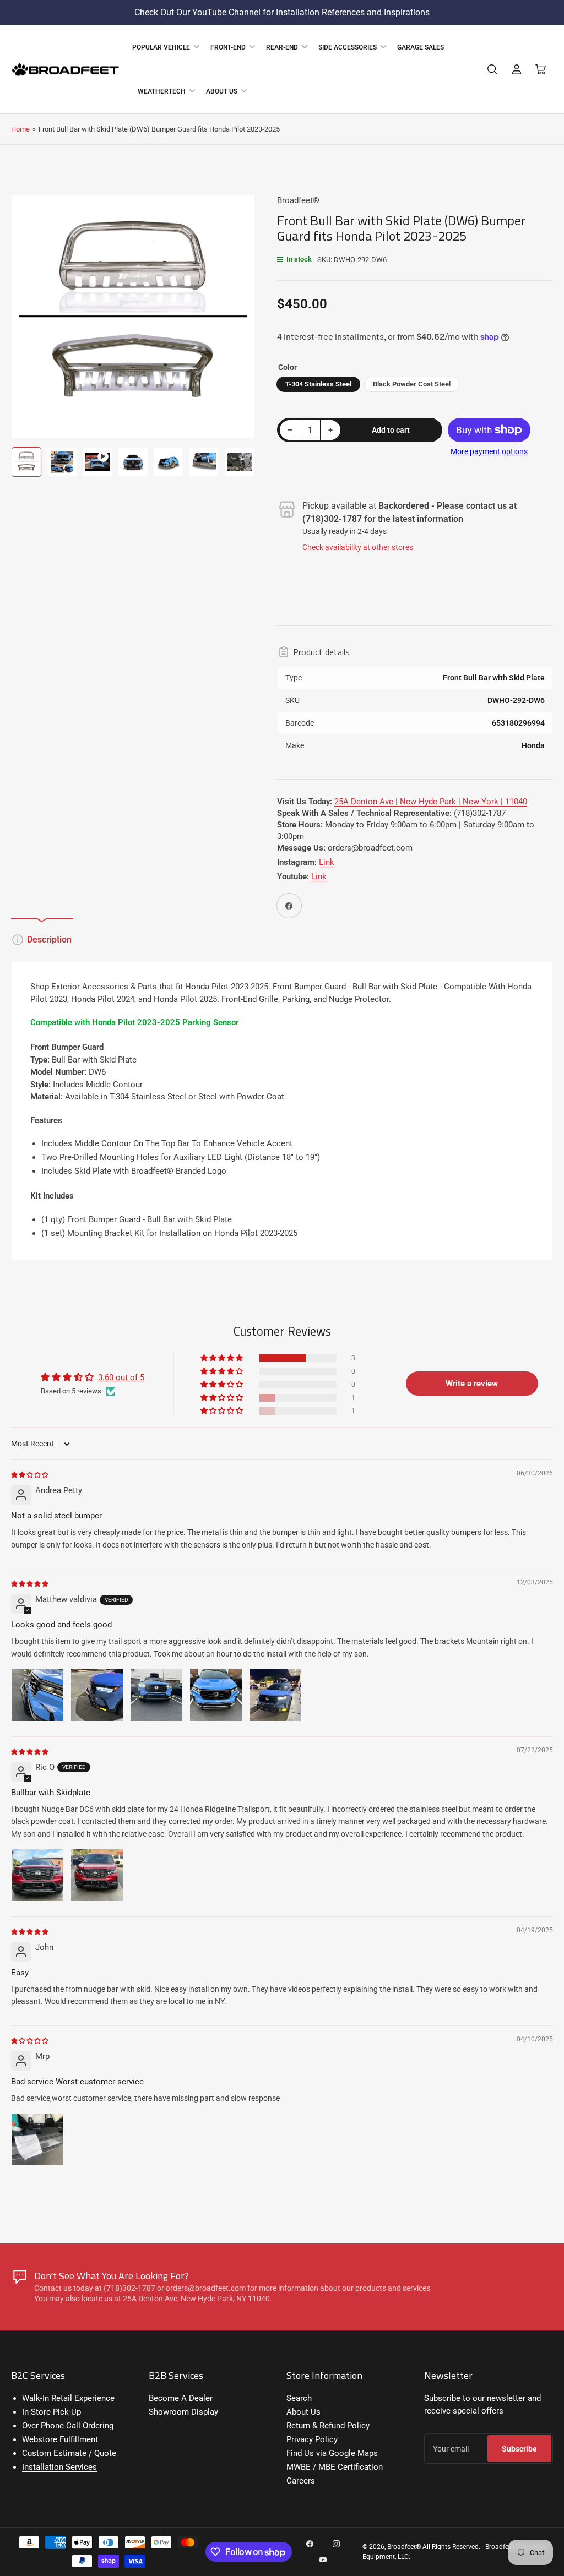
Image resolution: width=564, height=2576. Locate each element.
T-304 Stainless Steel (318, 384)
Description (49, 940)
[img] (30, 1474)
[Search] (492, 69)
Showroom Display (183, 2412)
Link (327, 862)
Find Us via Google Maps (332, 2453)
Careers (301, 2481)
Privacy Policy (312, 2439)
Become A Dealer (181, 2398)
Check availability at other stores (358, 547)
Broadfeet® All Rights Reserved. (434, 2547)
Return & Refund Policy (328, 2426)
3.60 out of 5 (121, 1377)
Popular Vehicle (161, 47)
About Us (222, 91)
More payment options (489, 451)
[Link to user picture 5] (275, 1695)
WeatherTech (162, 91)
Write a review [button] (472, 1384)
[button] (223, 1358)
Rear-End (282, 47)
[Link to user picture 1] (37, 1695)
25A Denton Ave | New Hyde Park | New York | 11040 (431, 802)
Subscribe (519, 2449)
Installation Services (59, 2467)
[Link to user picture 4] (216, 1695)
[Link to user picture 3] (156, 1695)
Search (299, 2398)
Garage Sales (421, 47)
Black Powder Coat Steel (412, 384)
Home (20, 129)
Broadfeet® (298, 200)
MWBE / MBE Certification (335, 2467)
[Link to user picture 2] (97, 1695)
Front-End (228, 47)
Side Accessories (348, 47)
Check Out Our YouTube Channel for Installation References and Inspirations (282, 12)
